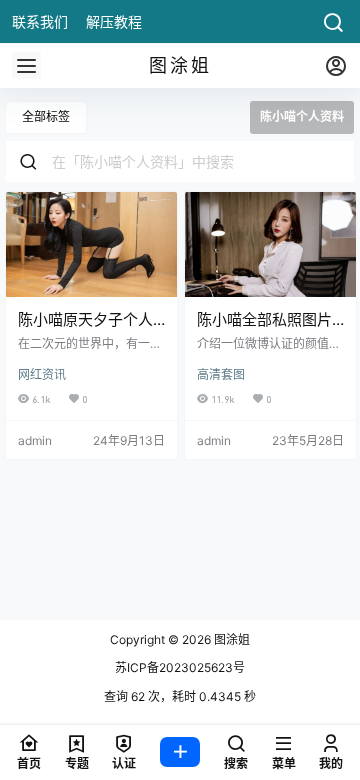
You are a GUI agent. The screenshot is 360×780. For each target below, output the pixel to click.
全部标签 (46, 116)
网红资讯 (42, 374)
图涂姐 (230, 639)
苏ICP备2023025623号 (180, 667)
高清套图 (221, 374)
